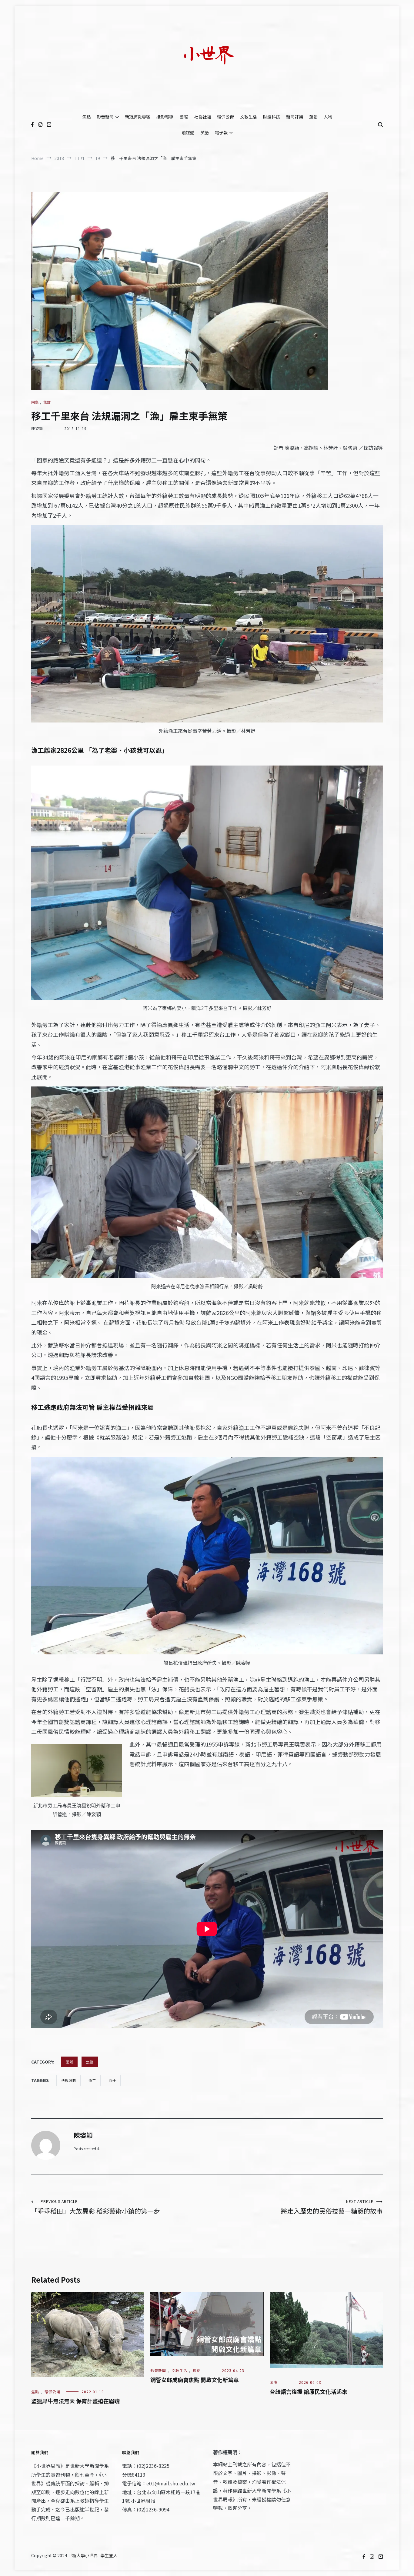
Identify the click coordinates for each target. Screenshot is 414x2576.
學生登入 (109, 2555)
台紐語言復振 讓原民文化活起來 (309, 2391)
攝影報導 (165, 117)
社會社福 (202, 117)
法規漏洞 (68, 2080)
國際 (184, 117)
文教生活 (249, 117)
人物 (328, 117)
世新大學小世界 (83, 2555)
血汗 (112, 2080)
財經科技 (272, 117)
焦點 (86, 117)
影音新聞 (105, 117)
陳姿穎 (37, 428)
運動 (313, 117)
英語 (205, 132)
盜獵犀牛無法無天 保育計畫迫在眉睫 (75, 2401)
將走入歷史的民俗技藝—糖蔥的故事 (332, 2207)
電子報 (221, 132)
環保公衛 (225, 117)
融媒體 (188, 132)
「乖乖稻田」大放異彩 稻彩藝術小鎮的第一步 (96, 2207)
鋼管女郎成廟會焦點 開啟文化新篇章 (195, 2380)
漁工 (92, 2080)
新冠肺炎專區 (138, 117)
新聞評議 (295, 117)
